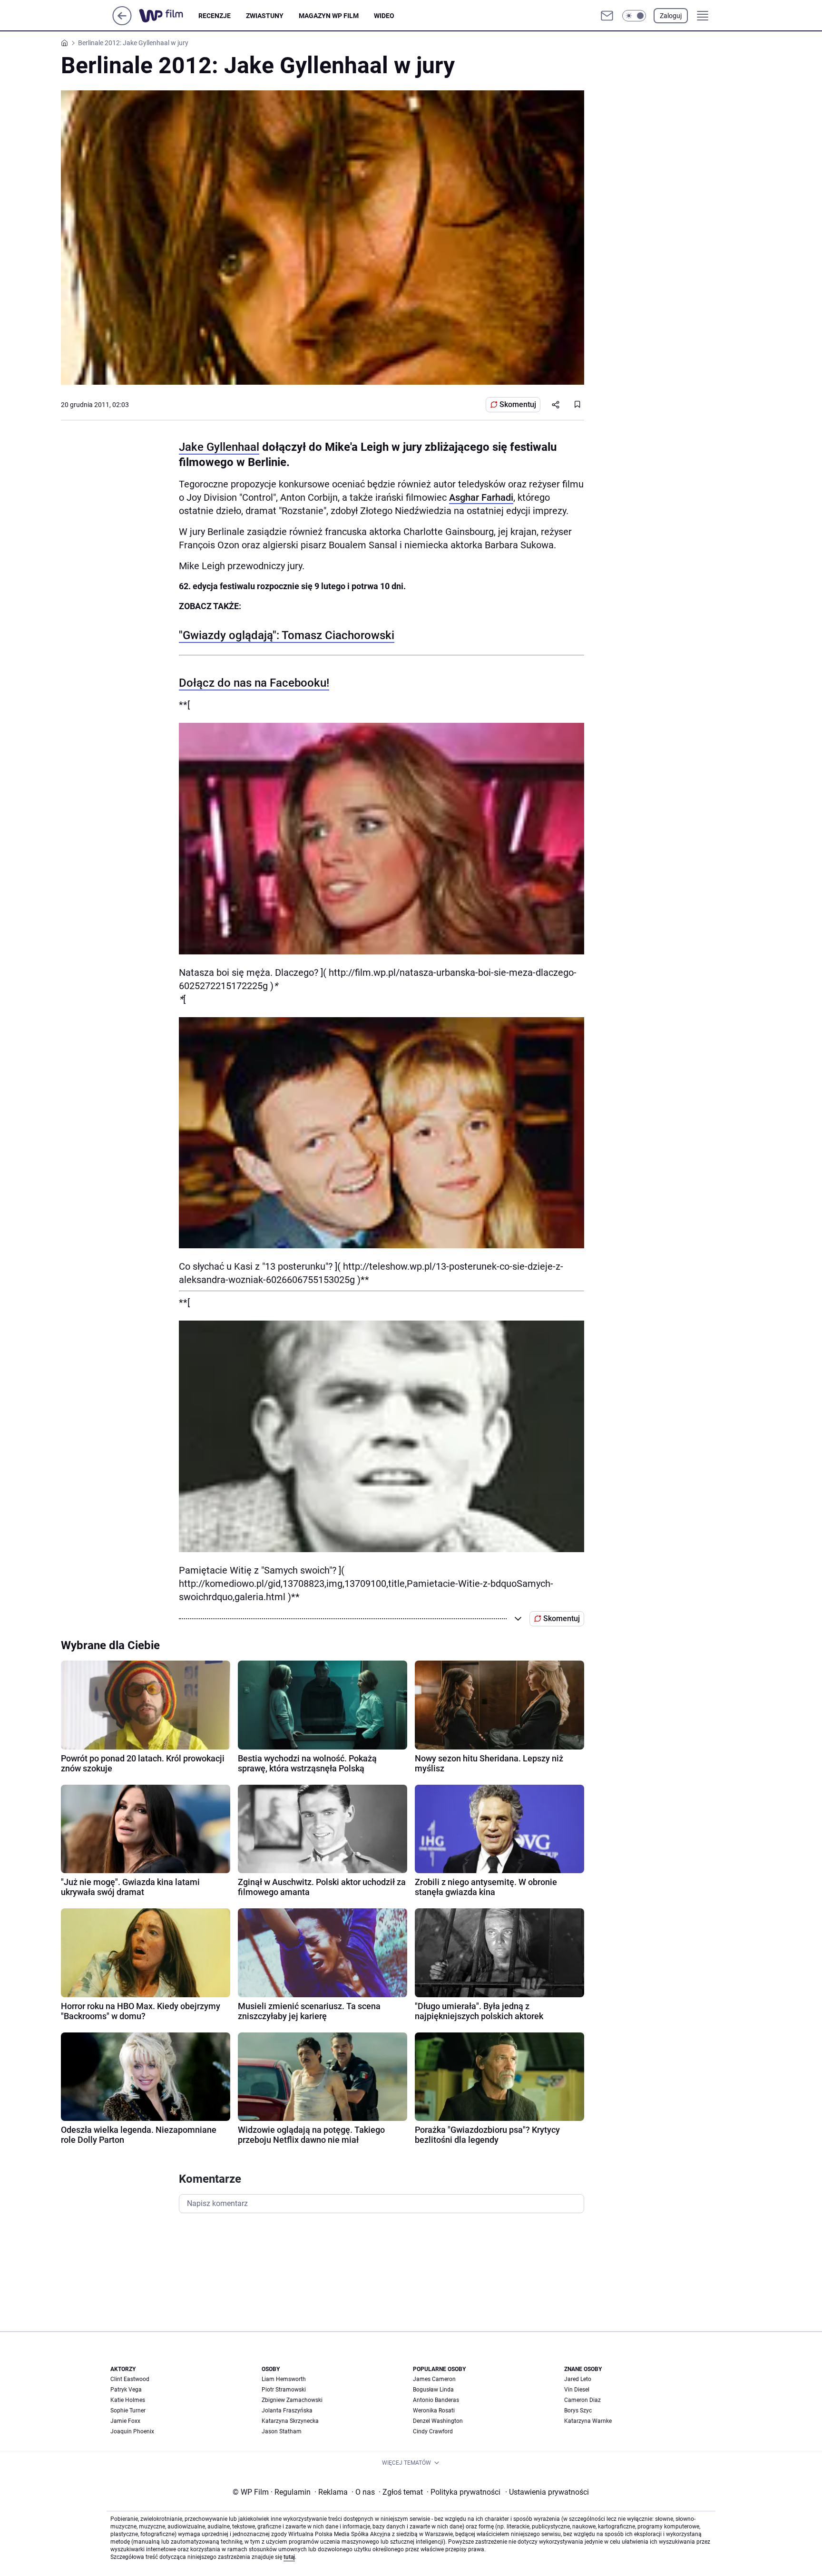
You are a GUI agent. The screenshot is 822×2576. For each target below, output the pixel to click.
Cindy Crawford (433, 2431)
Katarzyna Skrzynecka (290, 2421)
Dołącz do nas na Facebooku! (254, 683)
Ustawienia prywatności (547, 2492)
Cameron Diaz (582, 2400)
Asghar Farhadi (481, 497)
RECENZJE (215, 16)
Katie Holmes (128, 2400)
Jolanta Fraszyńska (287, 2411)
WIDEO (384, 16)
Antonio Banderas (436, 2400)
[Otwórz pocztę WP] (607, 16)
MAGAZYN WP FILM (329, 16)
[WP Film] (169, 16)
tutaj (289, 2557)
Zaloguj (671, 16)
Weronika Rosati (434, 2411)
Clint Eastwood (130, 2379)
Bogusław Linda (433, 2390)
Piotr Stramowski (284, 2390)
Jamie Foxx (125, 2421)
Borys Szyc (578, 2411)
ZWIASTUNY (265, 16)
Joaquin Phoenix (132, 2431)
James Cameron (434, 2379)
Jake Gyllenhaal (219, 447)
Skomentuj (518, 404)
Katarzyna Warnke (588, 2421)
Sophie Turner (128, 2411)
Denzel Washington (438, 2421)
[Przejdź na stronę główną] (122, 23)
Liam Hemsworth (284, 2379)
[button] (634, 16)
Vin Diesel (577, 2390)
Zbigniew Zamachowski (292, 2400)
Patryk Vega (126, 2390)
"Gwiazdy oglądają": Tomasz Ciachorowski (287, 635)
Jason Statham (282, 2431)
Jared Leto (578, 2379)
